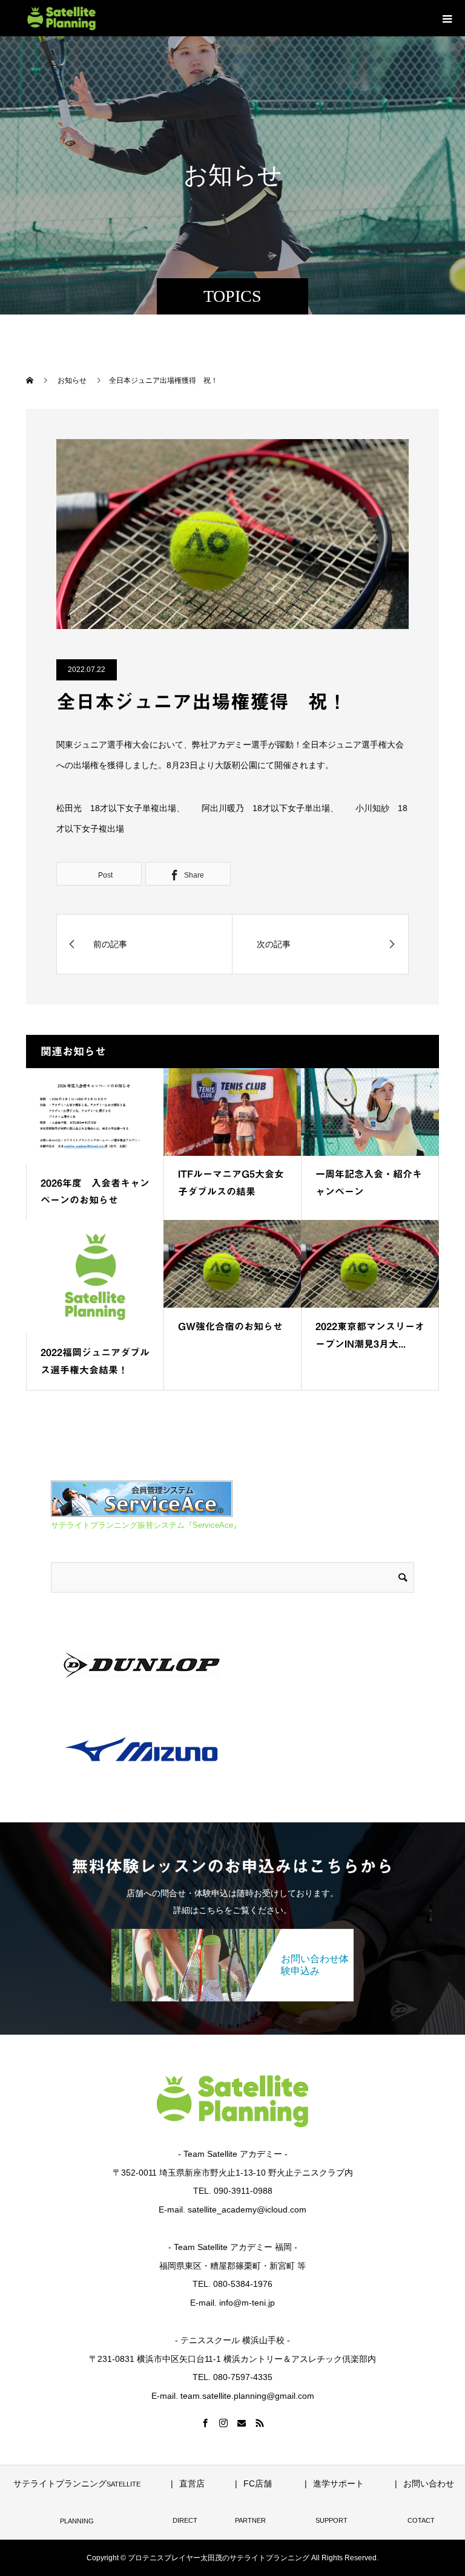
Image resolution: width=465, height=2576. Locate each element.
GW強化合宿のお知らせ (230, 1326)
